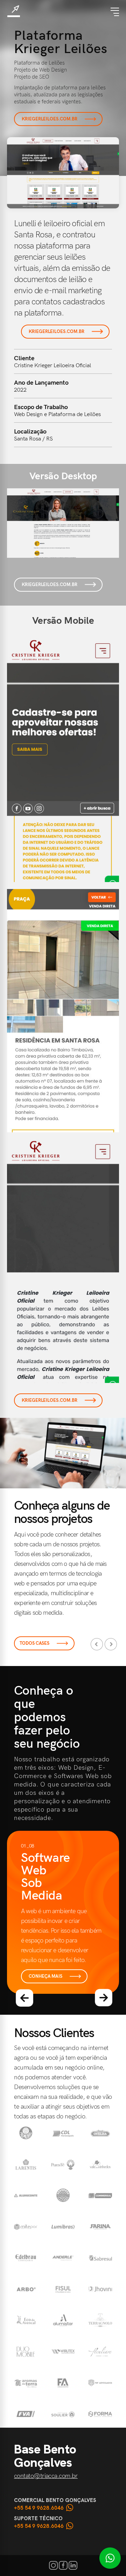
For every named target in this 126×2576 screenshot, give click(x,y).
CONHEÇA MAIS (45, 1976)
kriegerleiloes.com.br (50, 119)
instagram (53, 2565)
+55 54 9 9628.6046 (39, 2508)
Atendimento (110, 2558)
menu (115, 12)
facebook (63, 2565)
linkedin (73, 2565)
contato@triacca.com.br (46, 2476)
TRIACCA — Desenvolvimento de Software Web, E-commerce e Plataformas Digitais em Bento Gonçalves (14, 11)
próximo (104, 1998)
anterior (24, 1998)
